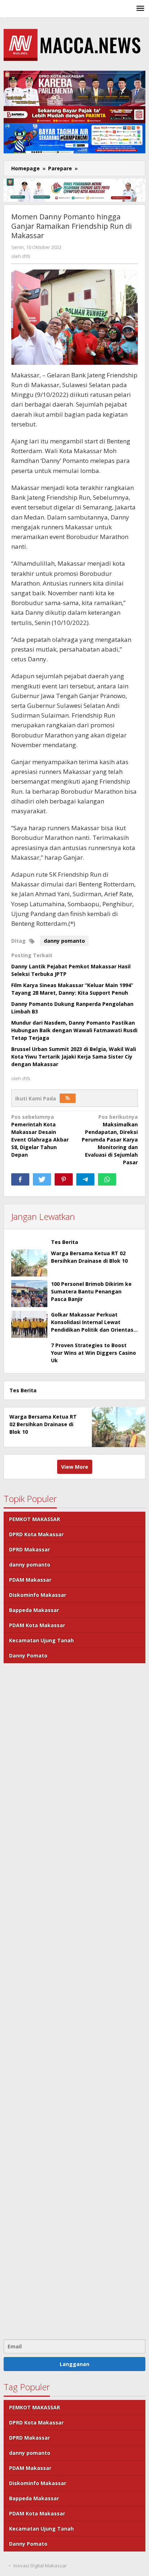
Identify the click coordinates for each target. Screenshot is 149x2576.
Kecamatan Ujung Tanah (41, 1640)
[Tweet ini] (42, 1179)
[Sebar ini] (20, 1179)
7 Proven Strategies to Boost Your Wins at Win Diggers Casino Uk (93, 1353)
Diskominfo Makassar (38, 1595)
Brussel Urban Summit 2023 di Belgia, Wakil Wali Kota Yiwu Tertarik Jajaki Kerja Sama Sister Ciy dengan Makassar (74, 1057)
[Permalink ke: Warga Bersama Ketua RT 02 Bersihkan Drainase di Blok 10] (29, 1263)
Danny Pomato (28, 1655)
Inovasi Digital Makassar (40, 2566)
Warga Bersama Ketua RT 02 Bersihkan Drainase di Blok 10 (43, 1424)
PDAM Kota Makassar (37, 1625)
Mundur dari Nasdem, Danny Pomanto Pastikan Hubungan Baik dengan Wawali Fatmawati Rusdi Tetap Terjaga (74, 1030)
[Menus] (140, 9)
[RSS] (68, 1098)
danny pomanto (64, 941)
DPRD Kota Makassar (36, 1534)
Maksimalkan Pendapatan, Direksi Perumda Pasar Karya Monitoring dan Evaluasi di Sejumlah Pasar (110, 1140)
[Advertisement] (74, 2000)
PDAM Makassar (30, 1580)
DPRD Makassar (29, 1549)
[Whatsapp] (107, 1179)
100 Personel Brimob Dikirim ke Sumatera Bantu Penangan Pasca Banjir (91, 1291)
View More (75, 1467)
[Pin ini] (64, 1179)
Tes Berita (65, 1242)
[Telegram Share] (85, 1179)
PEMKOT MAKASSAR (35, 1519)
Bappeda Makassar (34, 1610)
